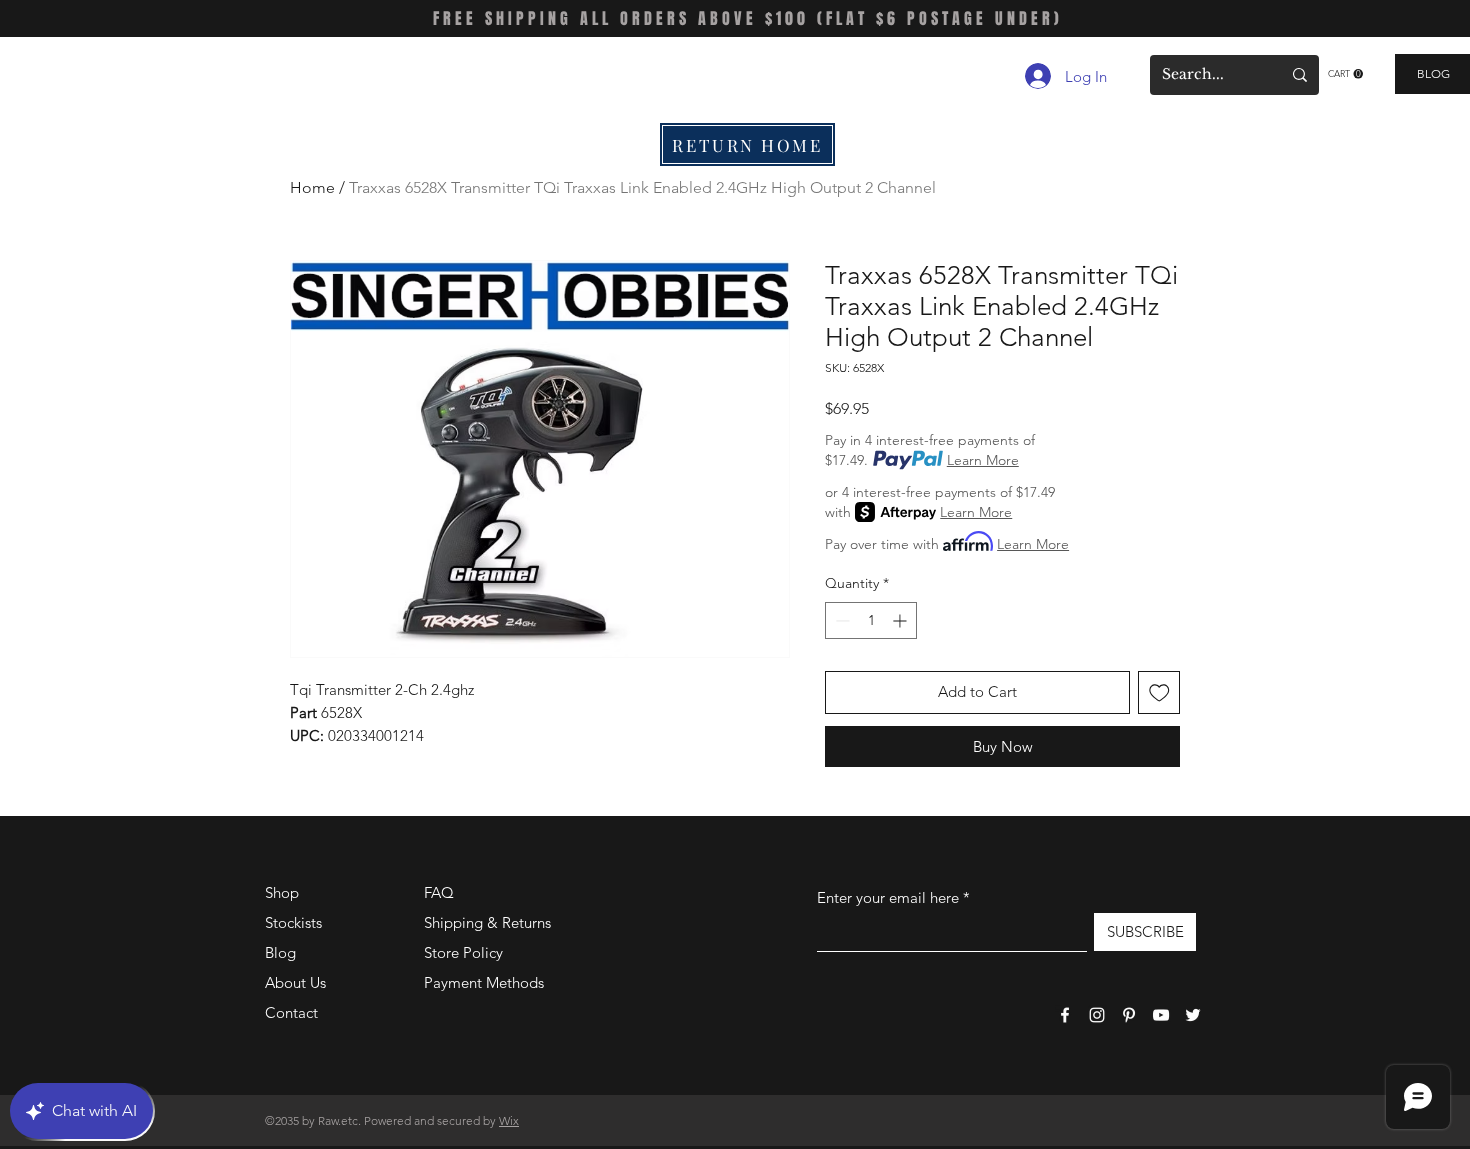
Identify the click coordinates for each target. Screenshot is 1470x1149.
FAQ (439, 892)
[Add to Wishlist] (1159, 692)
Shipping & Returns (487, 922)
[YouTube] (1161, 1015)
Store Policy (463, 952)
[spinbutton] (871, 620)
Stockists (293, 922)
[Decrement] (840, 620)
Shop (282, 892)
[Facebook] (1065, 1015)
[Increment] (901, 620)
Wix (509, 1120)
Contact (291, 1012)
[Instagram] (1097, 1015)
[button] (1345, 74)
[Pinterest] (1129, 1015)
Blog (280, 952)
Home (312, 187)
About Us (295, 982)
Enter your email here (888, 897)
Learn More (983, 460)
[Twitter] (1193, 1015)
